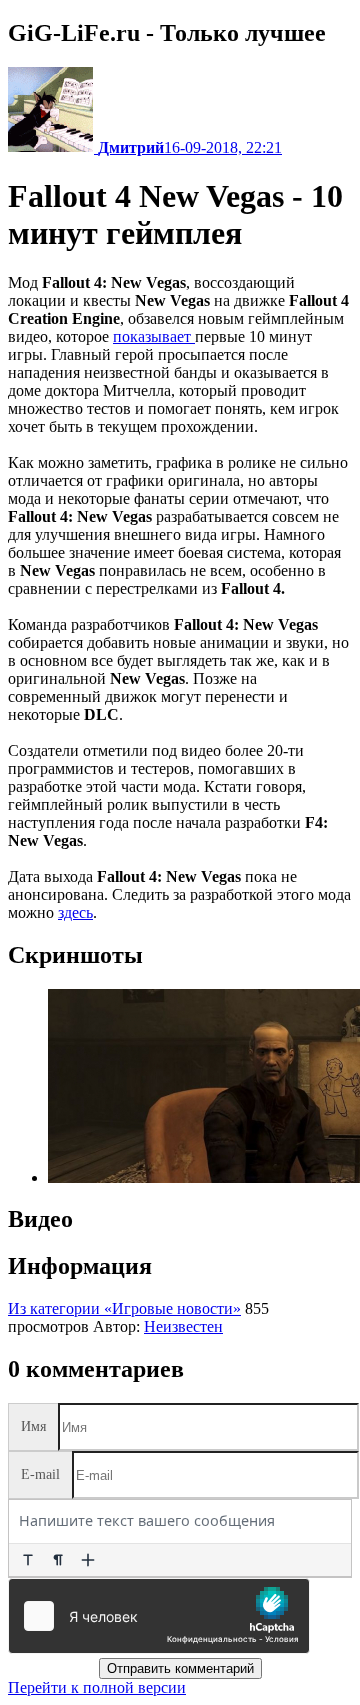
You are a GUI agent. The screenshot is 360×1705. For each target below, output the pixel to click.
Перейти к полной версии (97, 1687)
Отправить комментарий (180, 1668)
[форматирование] (28, 1560)
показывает (154, 336)
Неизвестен (183, 1326)
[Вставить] (88, 1560)
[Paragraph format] (58, 1560)
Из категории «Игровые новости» (124, 1308)
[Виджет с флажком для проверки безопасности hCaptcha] (159, 1616)
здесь (75, 912)
